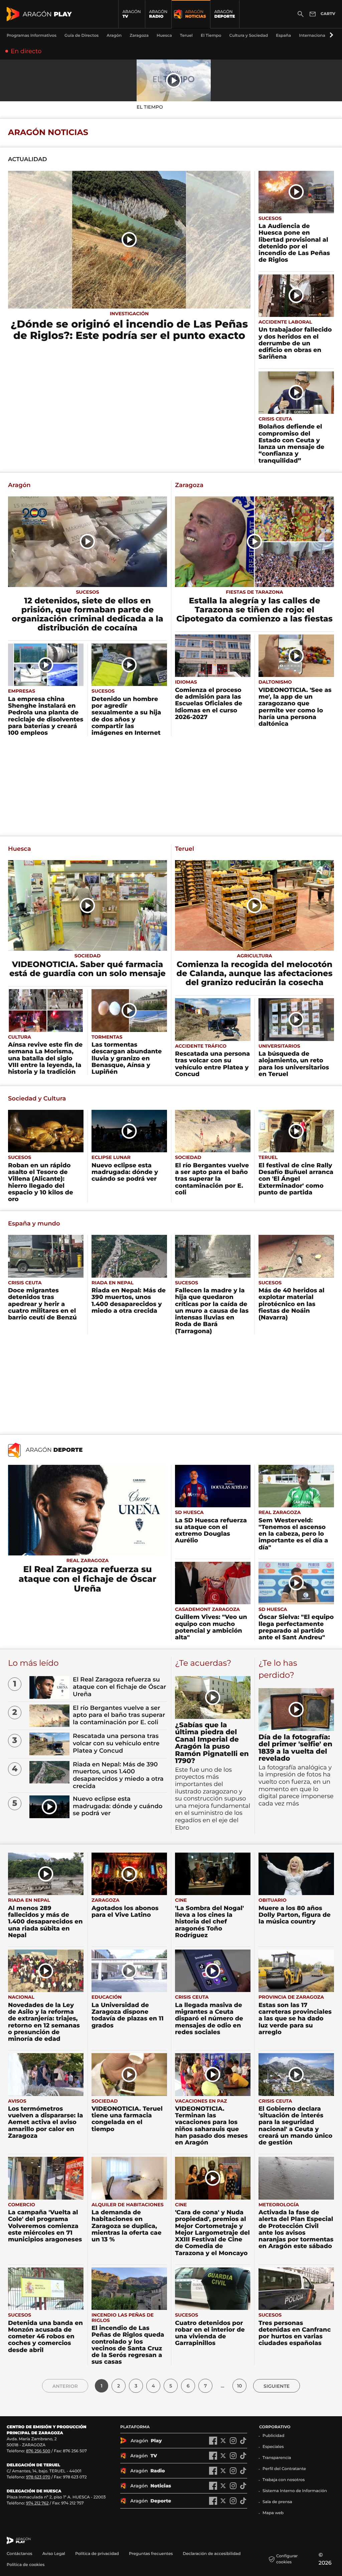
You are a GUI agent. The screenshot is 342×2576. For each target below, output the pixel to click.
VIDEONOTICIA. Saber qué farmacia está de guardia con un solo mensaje (88, 969)
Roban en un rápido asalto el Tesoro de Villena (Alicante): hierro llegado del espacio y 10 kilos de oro (41, 1182)
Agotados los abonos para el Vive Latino (125, 1911)
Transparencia (277, 2458)
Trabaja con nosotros (284, 2480)
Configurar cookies (287, 2559)
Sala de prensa (277, 2502)
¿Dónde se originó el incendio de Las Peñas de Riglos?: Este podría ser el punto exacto (129, 330)
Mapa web (273, 2513)
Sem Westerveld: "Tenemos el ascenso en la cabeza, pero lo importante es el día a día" (293, 1534)
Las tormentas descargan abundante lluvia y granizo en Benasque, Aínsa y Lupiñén (127, 1058)
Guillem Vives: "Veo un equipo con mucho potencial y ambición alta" (211, 1627)
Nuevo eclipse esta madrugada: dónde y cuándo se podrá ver (125, 1172)
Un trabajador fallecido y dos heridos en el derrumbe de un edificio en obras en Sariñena (295, 343)
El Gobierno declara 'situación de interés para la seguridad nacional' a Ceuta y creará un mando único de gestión (295, 2126)
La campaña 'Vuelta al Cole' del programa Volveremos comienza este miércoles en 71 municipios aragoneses (45, 2226)
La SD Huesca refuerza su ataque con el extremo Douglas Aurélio (211, 1531)
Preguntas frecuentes (151, 2554)
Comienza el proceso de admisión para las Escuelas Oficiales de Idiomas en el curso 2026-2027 (209, 704)
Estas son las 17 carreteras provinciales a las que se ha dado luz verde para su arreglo (295, 2019)
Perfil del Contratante (284, 2469)
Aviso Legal (54, 2554)
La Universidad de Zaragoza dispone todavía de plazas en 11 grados (128, 2015)
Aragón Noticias (48, 133)
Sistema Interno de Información (295, 2491)
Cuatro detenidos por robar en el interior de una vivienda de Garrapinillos (210, 2333)
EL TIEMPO (150, 107)
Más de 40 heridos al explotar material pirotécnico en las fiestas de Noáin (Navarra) (291, 1304)
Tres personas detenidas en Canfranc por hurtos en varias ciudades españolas (295, 2333)
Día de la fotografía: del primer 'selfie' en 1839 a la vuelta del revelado (295, 1748)
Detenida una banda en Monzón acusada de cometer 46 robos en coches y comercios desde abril (45, 2336)
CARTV (328, 14)
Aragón (19, 485)
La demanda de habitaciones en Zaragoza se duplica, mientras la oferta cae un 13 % (127, 2226)
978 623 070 (38, 2477)
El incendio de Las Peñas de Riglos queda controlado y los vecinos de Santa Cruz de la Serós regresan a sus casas (128, 2345)
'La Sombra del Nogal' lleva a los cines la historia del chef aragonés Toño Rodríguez (209, 1922)
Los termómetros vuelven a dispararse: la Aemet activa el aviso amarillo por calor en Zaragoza (46, 2122)
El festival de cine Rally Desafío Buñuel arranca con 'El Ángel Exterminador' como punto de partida (296, 1179)
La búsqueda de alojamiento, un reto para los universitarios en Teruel (294, 1064)
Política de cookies (26, 2565)
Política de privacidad (97, 2554)
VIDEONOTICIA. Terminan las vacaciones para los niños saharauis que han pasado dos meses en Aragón (211, 2126)
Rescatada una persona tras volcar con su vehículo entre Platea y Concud (212, 1064)
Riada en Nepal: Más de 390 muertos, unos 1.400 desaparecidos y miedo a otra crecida (129, 1301)
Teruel (185, 849)
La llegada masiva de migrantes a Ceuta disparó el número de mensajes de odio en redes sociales (209, 2019)
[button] (330, 35)
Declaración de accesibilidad (212, 2554)
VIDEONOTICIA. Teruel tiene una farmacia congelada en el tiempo (127, 2119)
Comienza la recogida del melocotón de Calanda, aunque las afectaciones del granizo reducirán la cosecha (254, 974)
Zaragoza (189, 485)
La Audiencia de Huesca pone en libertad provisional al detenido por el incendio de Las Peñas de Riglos (294, 243)
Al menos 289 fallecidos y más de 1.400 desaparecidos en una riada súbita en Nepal (45, 1922)
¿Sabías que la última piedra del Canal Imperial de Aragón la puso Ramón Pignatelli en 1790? (212, 1743)
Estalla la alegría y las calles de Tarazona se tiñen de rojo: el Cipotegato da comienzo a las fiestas (254, 610)
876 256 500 (38, 2451)
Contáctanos (20, 2554)
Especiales (273, 2447)
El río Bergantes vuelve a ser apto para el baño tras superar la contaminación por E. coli (212, 1179)
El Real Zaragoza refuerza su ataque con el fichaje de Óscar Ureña (88, 1579)
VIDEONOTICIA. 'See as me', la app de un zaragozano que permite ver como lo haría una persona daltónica (295, 707)
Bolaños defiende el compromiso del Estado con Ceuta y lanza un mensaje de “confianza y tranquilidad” (291, 443)
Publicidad (273, 2436)
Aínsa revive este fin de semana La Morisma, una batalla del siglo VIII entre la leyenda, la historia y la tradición (45, 1058)
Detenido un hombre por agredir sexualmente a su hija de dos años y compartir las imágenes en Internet (126, 716)
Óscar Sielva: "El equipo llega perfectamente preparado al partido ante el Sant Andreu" (296, 1627)
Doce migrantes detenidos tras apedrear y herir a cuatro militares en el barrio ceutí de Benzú (42, 1304)
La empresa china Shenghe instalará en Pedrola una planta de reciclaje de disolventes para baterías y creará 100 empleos (46, 716)
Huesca (20, 849)
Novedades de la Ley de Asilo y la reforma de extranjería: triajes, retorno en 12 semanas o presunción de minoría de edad (44, 2022)
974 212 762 (37, 2503)
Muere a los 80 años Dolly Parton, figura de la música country (295, 1915)
